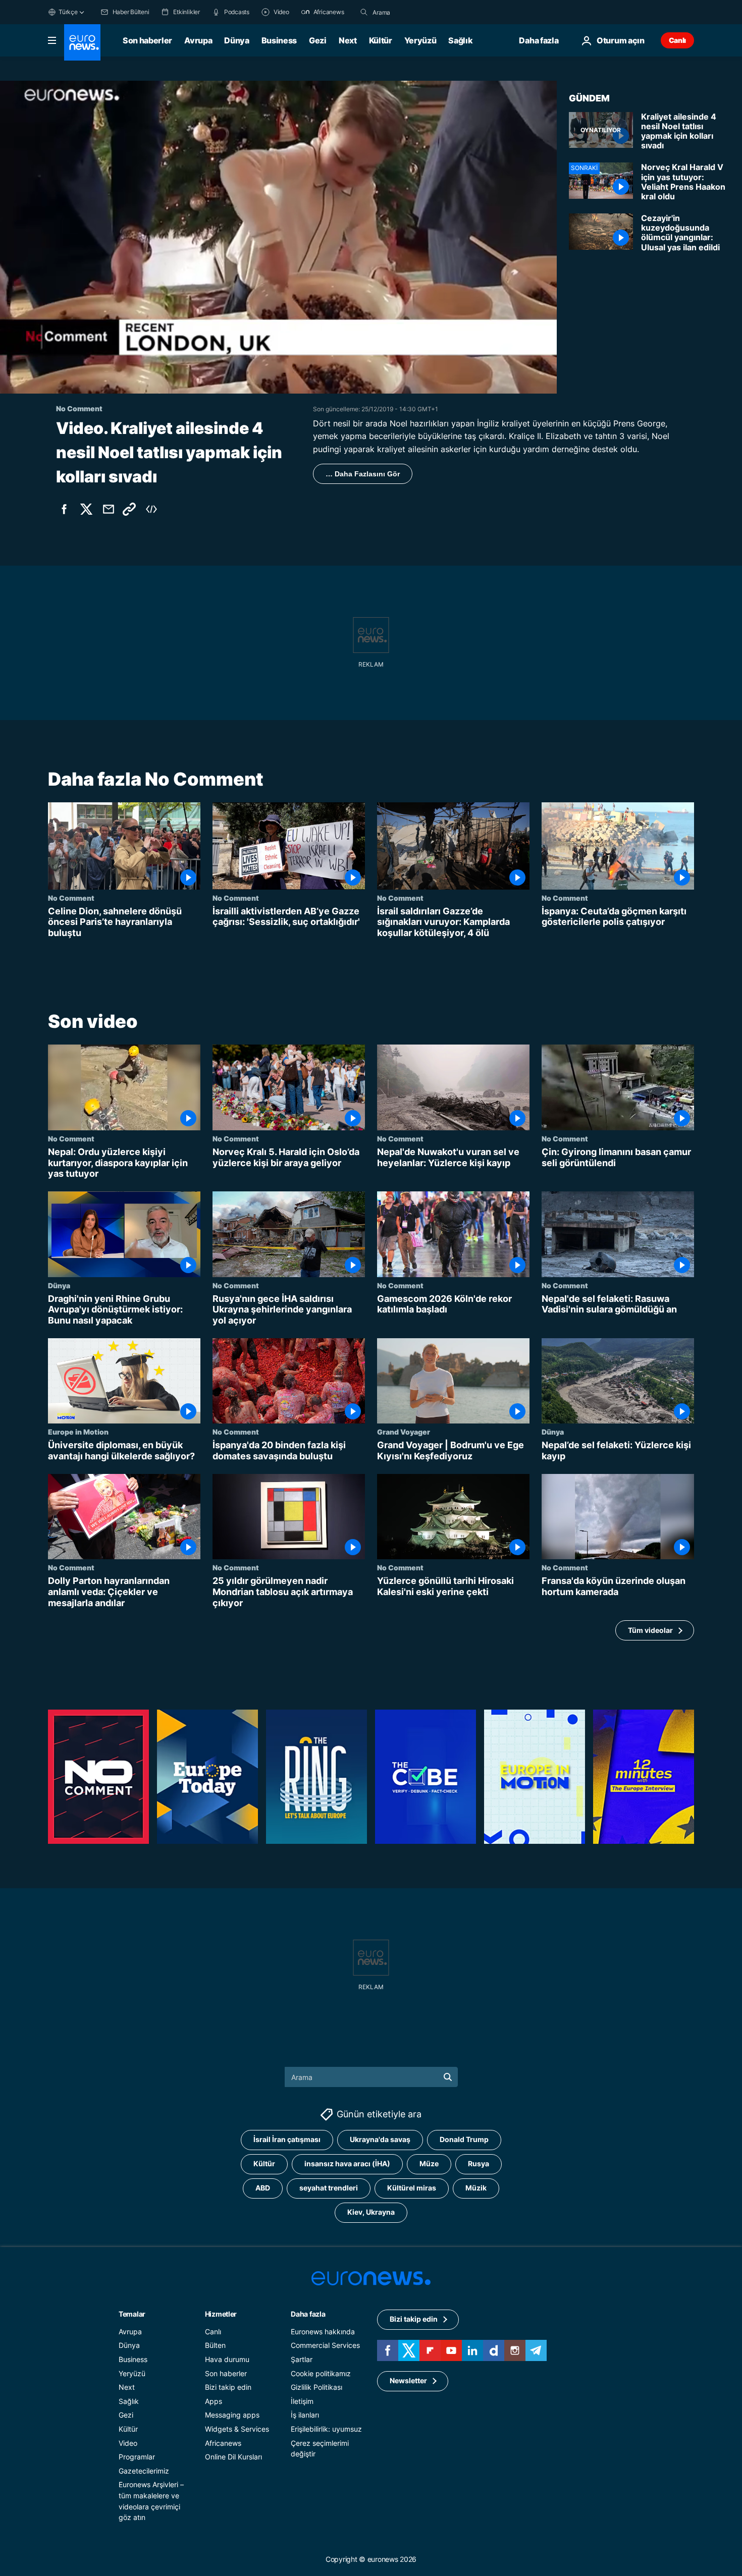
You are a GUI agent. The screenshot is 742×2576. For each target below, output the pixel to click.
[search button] (364, 12)
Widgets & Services (237, 2429)
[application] (278, 237)
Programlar (137, 2457)
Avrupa (198, 40)
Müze (429, 2164)
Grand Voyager (404, 1432)
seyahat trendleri (329, 2188)
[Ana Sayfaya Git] (82, 42)
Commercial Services (325, 2346)
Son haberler (147, 40)
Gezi (318, 40)
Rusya (479, 2164)
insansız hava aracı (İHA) (347, 2164)
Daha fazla (308, 2314)
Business (279, 40)
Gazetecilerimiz (144, 2471)
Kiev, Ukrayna (371, 2212)
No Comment (71, 898)
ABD (263, 2188)
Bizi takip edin (228, 2388)
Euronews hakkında (323, 2332)
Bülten (215, 2346)
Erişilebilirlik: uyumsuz (326, 2429)
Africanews (223, 2443)
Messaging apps (232, 2415)
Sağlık (460, 40)
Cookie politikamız (321, 2373)
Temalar (132, 2314)
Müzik (476, 2188)
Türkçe (68, 12)
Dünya (236, 40)
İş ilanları (305, 2415)
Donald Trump (464, 2140)
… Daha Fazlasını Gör (363, 474)
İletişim (302, 2401)
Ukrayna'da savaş (380, 2140)
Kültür (381, 40)
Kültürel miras (412, 2188)
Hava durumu (227, 2359)
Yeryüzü (420, 40)
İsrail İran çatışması (287, 2140)
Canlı (677, 40)
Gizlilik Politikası (316, 2388)
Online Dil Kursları (233, 2457)
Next (348, 40)
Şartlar (302, 2359)
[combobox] (415, 12)
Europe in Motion (78, 1432)
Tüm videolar (650, 1630)
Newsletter (408, 2381)
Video (128, 2443)
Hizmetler (221, 2314)
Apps (214, 2401)
